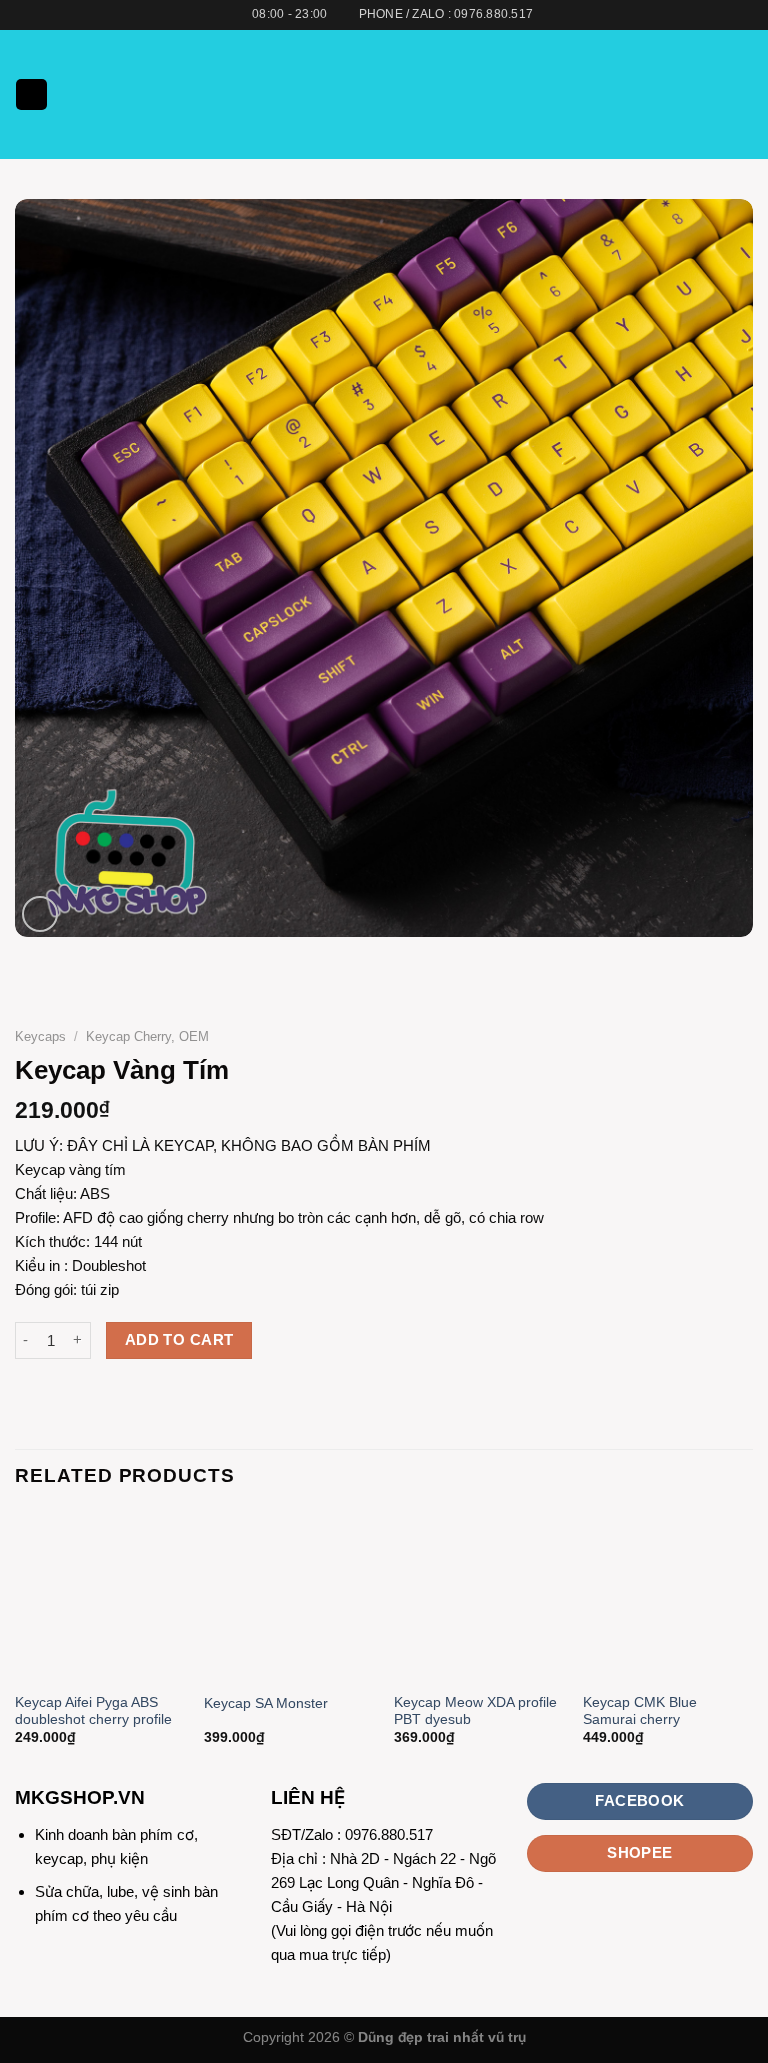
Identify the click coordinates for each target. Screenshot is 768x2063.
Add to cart (179, 1340)
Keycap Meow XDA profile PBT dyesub (475, 1711)
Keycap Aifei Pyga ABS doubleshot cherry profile (93, 1711)
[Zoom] (40, 914)
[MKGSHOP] (384, 94)
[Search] (711, 94)
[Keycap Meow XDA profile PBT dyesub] (479, 1597)
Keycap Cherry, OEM (147, 1036)
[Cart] (743, 95)
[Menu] (31, 94)
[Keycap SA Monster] (289, 1597)
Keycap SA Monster (266, 1703)
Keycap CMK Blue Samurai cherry (640, 1711)
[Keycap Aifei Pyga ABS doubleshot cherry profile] (100, 1597)
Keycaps (40, 1036)
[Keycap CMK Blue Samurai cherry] (668, 1597)
